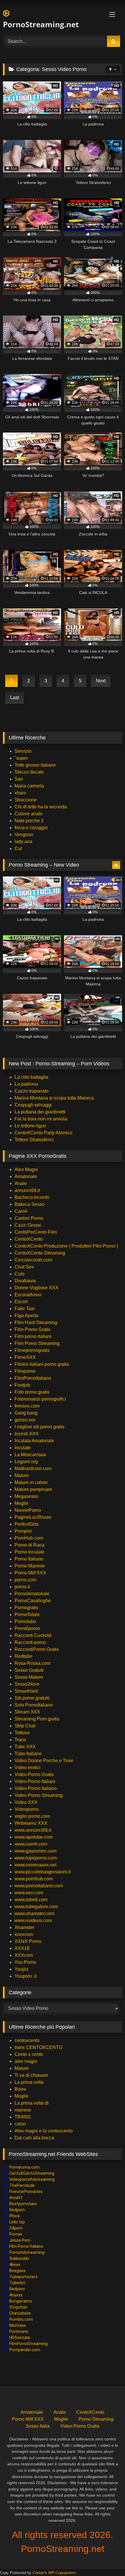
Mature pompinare (33, 1489)
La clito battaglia (31, 1077)
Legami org (26, 1462)
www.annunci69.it (33, 1830)
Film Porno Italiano (26, 2246)
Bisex (20, 2089)
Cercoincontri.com (33, 1260)
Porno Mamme (30, 1566)
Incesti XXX (27, 1434)
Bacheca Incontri (32, 1197)
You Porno (25, 1962)
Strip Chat (25, 1726)
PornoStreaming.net (41, 24)
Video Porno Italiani (35, 1781)
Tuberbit (17, 2283)
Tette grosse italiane (35, 765)
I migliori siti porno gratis (40, 1427)
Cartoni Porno (29, 1218)
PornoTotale (27, 1615)
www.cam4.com (31, 1844)
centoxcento (27, 2040)
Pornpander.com (25, 2350)
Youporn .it (26, 1976)
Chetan (39, 2573)
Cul (18, 848)
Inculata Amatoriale (34, 1441)
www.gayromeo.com (35, 1851)
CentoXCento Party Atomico (43, 1133)
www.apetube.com (34, 1837)
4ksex (15, 2265)
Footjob (22, 1385)
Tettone (22, 1733)
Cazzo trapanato (32, 1091)
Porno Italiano (29, 1559)
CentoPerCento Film (36, 1232)
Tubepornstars (23, 2277)
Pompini (23, 1531)
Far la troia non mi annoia (41, 1119)
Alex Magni (26, 1169)
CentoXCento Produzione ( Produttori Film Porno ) (66, 1246)
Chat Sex (24, 1267)
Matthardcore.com (33, 1469)
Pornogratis (26, 1608)
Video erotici (27, 1768)
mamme (23, 2110)
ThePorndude (22, 2185)
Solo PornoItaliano (34, 1705)
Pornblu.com (21, 2319)
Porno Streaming (96, 2419)
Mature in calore (31, 1482)
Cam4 (21, 1211)
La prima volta (29, 2082)
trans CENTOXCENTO (38, 2047)
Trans (20, 1740)
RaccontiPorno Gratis (37, 1649)
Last (15, 698)
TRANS (23, 2117)
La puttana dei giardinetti (40, 1112)
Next (101, 681)
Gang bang (26, 1413)
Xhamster (24, 1927)
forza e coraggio (31, 828)
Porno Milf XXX (30, 1573)
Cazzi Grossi (28, 1225)
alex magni (26, 2061)
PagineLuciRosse (33, 1517)
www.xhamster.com (34, 1914)
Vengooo (24, 835)
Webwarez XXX (31, 1823)
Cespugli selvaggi (33, 1105)
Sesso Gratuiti (29, 1670)
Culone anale (28, 814)
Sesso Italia (38, 2426)
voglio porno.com (32, 1816)
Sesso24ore (27, 1684)
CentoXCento (29, 1239)
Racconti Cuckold (33, 1635)
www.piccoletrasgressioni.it (43, 1872)
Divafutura (25, 1281)
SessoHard (26, 1691)
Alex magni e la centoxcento (44, 2131)
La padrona (26, 1084)
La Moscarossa (30, 1455)
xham (20, 793)
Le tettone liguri (30, 1126)
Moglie (22, 1503)
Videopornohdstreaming (32, 2179)
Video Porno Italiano (36, 1788)
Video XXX (26, 1802)
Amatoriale (26, 1176)
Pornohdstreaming (27, 2252)
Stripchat (18, 2307)
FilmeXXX (25, 1357)
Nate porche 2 (29, 821)
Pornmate (19, 2331)
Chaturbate (20, 2313)
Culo (19, 1274)
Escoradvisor (28, 1295)
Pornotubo (25, 1621)
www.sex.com (29, 1893)
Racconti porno (30, 1642)
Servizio (23, 751)
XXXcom (24, 1955)
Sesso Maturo (29, 1677)
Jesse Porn (20, 2240)
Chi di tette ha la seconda (41, 807)
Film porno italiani (33, 1336)
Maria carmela (29, 786)
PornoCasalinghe (33, 1601)
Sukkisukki (19, 2258)
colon (20, 2124)
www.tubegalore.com (37, 1907)
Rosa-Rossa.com (32, 1663)
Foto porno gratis (32, 1392)
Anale (21, 1183)
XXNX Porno (28, 1941)
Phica (15, 2216)
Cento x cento (29, 2054)
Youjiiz (22, 1969)
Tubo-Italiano (28, 1754)
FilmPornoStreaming (28, 2344)
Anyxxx (16, 2295)
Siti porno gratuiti (32, 1698)
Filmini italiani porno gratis (42, 1364)
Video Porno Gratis (34, 1774)
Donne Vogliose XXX (36, 1288)
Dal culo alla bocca (34, 2138)
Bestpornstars (23, 2204)
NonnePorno (28, 1510)
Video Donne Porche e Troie (44, 1761)
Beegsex (17, 2271)
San (19, 779)
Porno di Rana (30, 1545)
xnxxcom (24, 1934)
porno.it (22, 1587)
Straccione (26, 800)
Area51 (16, 2198)
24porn (16, 2228)
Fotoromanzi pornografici (40, 1399)
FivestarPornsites (26, 2192)
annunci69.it (27, 1190)
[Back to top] (107, 2559)
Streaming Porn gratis (37, 1719)
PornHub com (29, 1538)
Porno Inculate (30, 1552)
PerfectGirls (27, 1524)
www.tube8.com (31, 1900)
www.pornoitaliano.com (39, 1886)
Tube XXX (25, 1747)
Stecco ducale (29, 772)
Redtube (23, 1656)
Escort (21, 1302)
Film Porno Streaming (37, 1343)
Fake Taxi (25, 1309)
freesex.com (27, 1406)
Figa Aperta (26, 1316)
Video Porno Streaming (39, 1795)
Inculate (23, 1448)
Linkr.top (17, 2222)
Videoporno (27, 1809)
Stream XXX (28, 1712)
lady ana (23, 842)
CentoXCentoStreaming (32, 2173)
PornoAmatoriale (32, 1594)
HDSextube (20, 2338)
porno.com (25, 1580)
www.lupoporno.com (36, 1858)
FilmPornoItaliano (33, 1378)
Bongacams (21, 2301)
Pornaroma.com (24, 2167)
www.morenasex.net (35, 1865)
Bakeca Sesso (30, 1204)
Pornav (16, 2234)
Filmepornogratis (32, 1350)
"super (21, 758)
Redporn (17, 2210)
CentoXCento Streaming (40, 1253)
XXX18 (22, 1948)
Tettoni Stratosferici (34, 1140)
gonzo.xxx (25, 1420)
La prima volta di (32, 2103)
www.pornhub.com (34, 1879)
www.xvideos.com (33, 1920)
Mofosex (18, 2325)
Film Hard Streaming (36, 1322)
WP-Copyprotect (62, 2573)
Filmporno (25, 1371)
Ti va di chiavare (31, 2075)
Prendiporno (27, 1628)
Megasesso (26, 1496)
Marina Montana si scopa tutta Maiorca (54, 1098)
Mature (22, 1475)
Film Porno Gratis (33, 1329)
